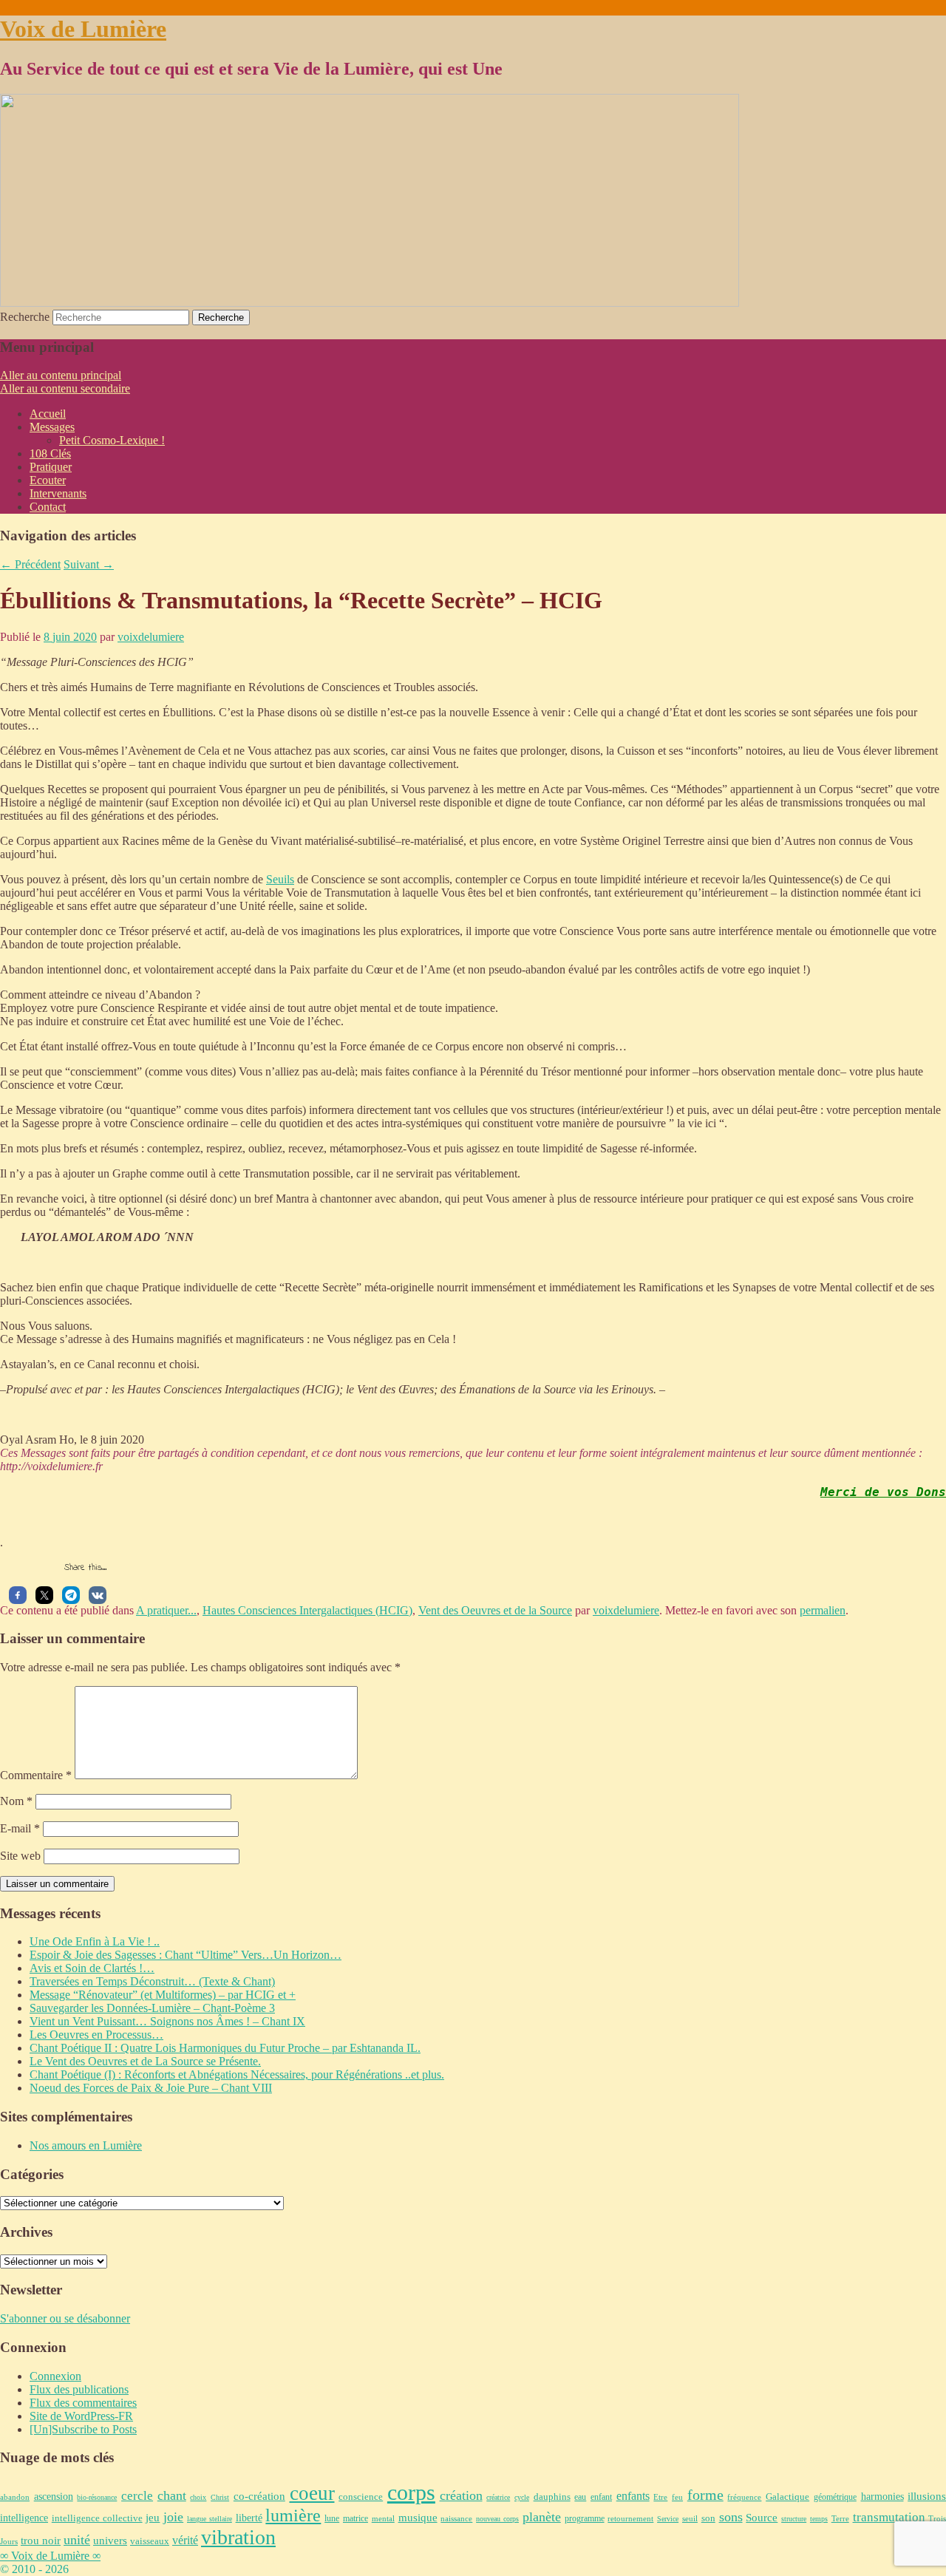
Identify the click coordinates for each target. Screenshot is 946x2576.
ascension (54, 2496)
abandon (15, 2497)
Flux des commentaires (83, 2403)
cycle (522, 2497)
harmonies (882, 2497)
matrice (355, 2519)
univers (110, 2541)
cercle (137, 2496)
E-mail (20, 1828)
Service (668, 2519)
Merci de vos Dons (883, 1492)
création (461, 2495)
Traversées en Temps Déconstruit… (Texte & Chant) (152, 1981)
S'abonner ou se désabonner (65, 2318)
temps (819, 2519)
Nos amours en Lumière (86, 2145)
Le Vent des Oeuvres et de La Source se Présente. (145, 2061)
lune (332, 2518)
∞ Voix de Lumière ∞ (50, 2556)
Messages (52, 427)
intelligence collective (97, 2518)
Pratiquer (51, 467)
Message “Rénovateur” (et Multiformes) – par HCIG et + (163, 1995)
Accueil (48, 414)
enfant (601, 2497)
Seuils (280, 879)
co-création (259, 2496)
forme (705, 2495)
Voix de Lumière (83, 29)
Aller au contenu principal (61, 375)
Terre (840, 2518)
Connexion (55, 2376)
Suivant (89, 564)
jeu (153, 2518)
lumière (293, 2515)
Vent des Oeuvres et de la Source (495, 1610)
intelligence (24, 2518)
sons (731, 2517)
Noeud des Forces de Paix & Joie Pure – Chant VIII (151, 2088)
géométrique (835, 2497)
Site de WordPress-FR (81, 2416)
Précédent (30, 564)
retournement (630, 2518)
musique (418, 2517)
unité (77, 2540)
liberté (249, 2518)
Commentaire (36, 1775)
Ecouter (48, 480)
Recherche (25, 317)
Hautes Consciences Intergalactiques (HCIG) (307, 1610)
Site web (20, 1856)
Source (762, 2517)
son (708, 2518)
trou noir (41, 2540)
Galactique (787, 2497)
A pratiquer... (166, 1610)
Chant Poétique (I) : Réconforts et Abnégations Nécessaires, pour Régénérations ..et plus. (237, 2074)
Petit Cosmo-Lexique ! (112, 440)
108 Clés (50, 453)
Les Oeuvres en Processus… (96, 2035)
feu (677, 2497)
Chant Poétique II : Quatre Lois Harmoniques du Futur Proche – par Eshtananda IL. (225, 2048)
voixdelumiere (151, 637)
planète (542, 2517)
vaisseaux (150, 2541)
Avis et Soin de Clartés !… (92, 1968)
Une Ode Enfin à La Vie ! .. (95, 1941)
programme (585, 2518)
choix (198, 2497)
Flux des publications (79, 2389)
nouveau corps (497, 2519)
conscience (361, 2497)
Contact (48, 507)
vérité (185, 2541)
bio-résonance (97, 2497)
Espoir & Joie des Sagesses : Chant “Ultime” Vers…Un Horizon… (186, 1955)
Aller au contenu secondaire (65, 388)
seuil (690, 2518)
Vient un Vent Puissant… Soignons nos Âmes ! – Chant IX (167, 2021)
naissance (456, 2518)
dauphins (552, 2497)
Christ (220, 2497)
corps (411, 2492)
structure (794, 2519)
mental (383, 2518)
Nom (16, 1801)
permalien (823, 1610)
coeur (312, 2493)
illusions (927, 2496)
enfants (633, 2496)
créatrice (498, 2497)
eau (580, 2497)
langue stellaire (210, 2519)
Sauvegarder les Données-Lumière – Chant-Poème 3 (152, 2008)
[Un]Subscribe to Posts (83, 2429)
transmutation (889, 2517)
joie (173, 2517)
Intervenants (58, 493)
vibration (238, 2537)
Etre (660, 2497)
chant (172, 2495)
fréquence (744, 2497)
